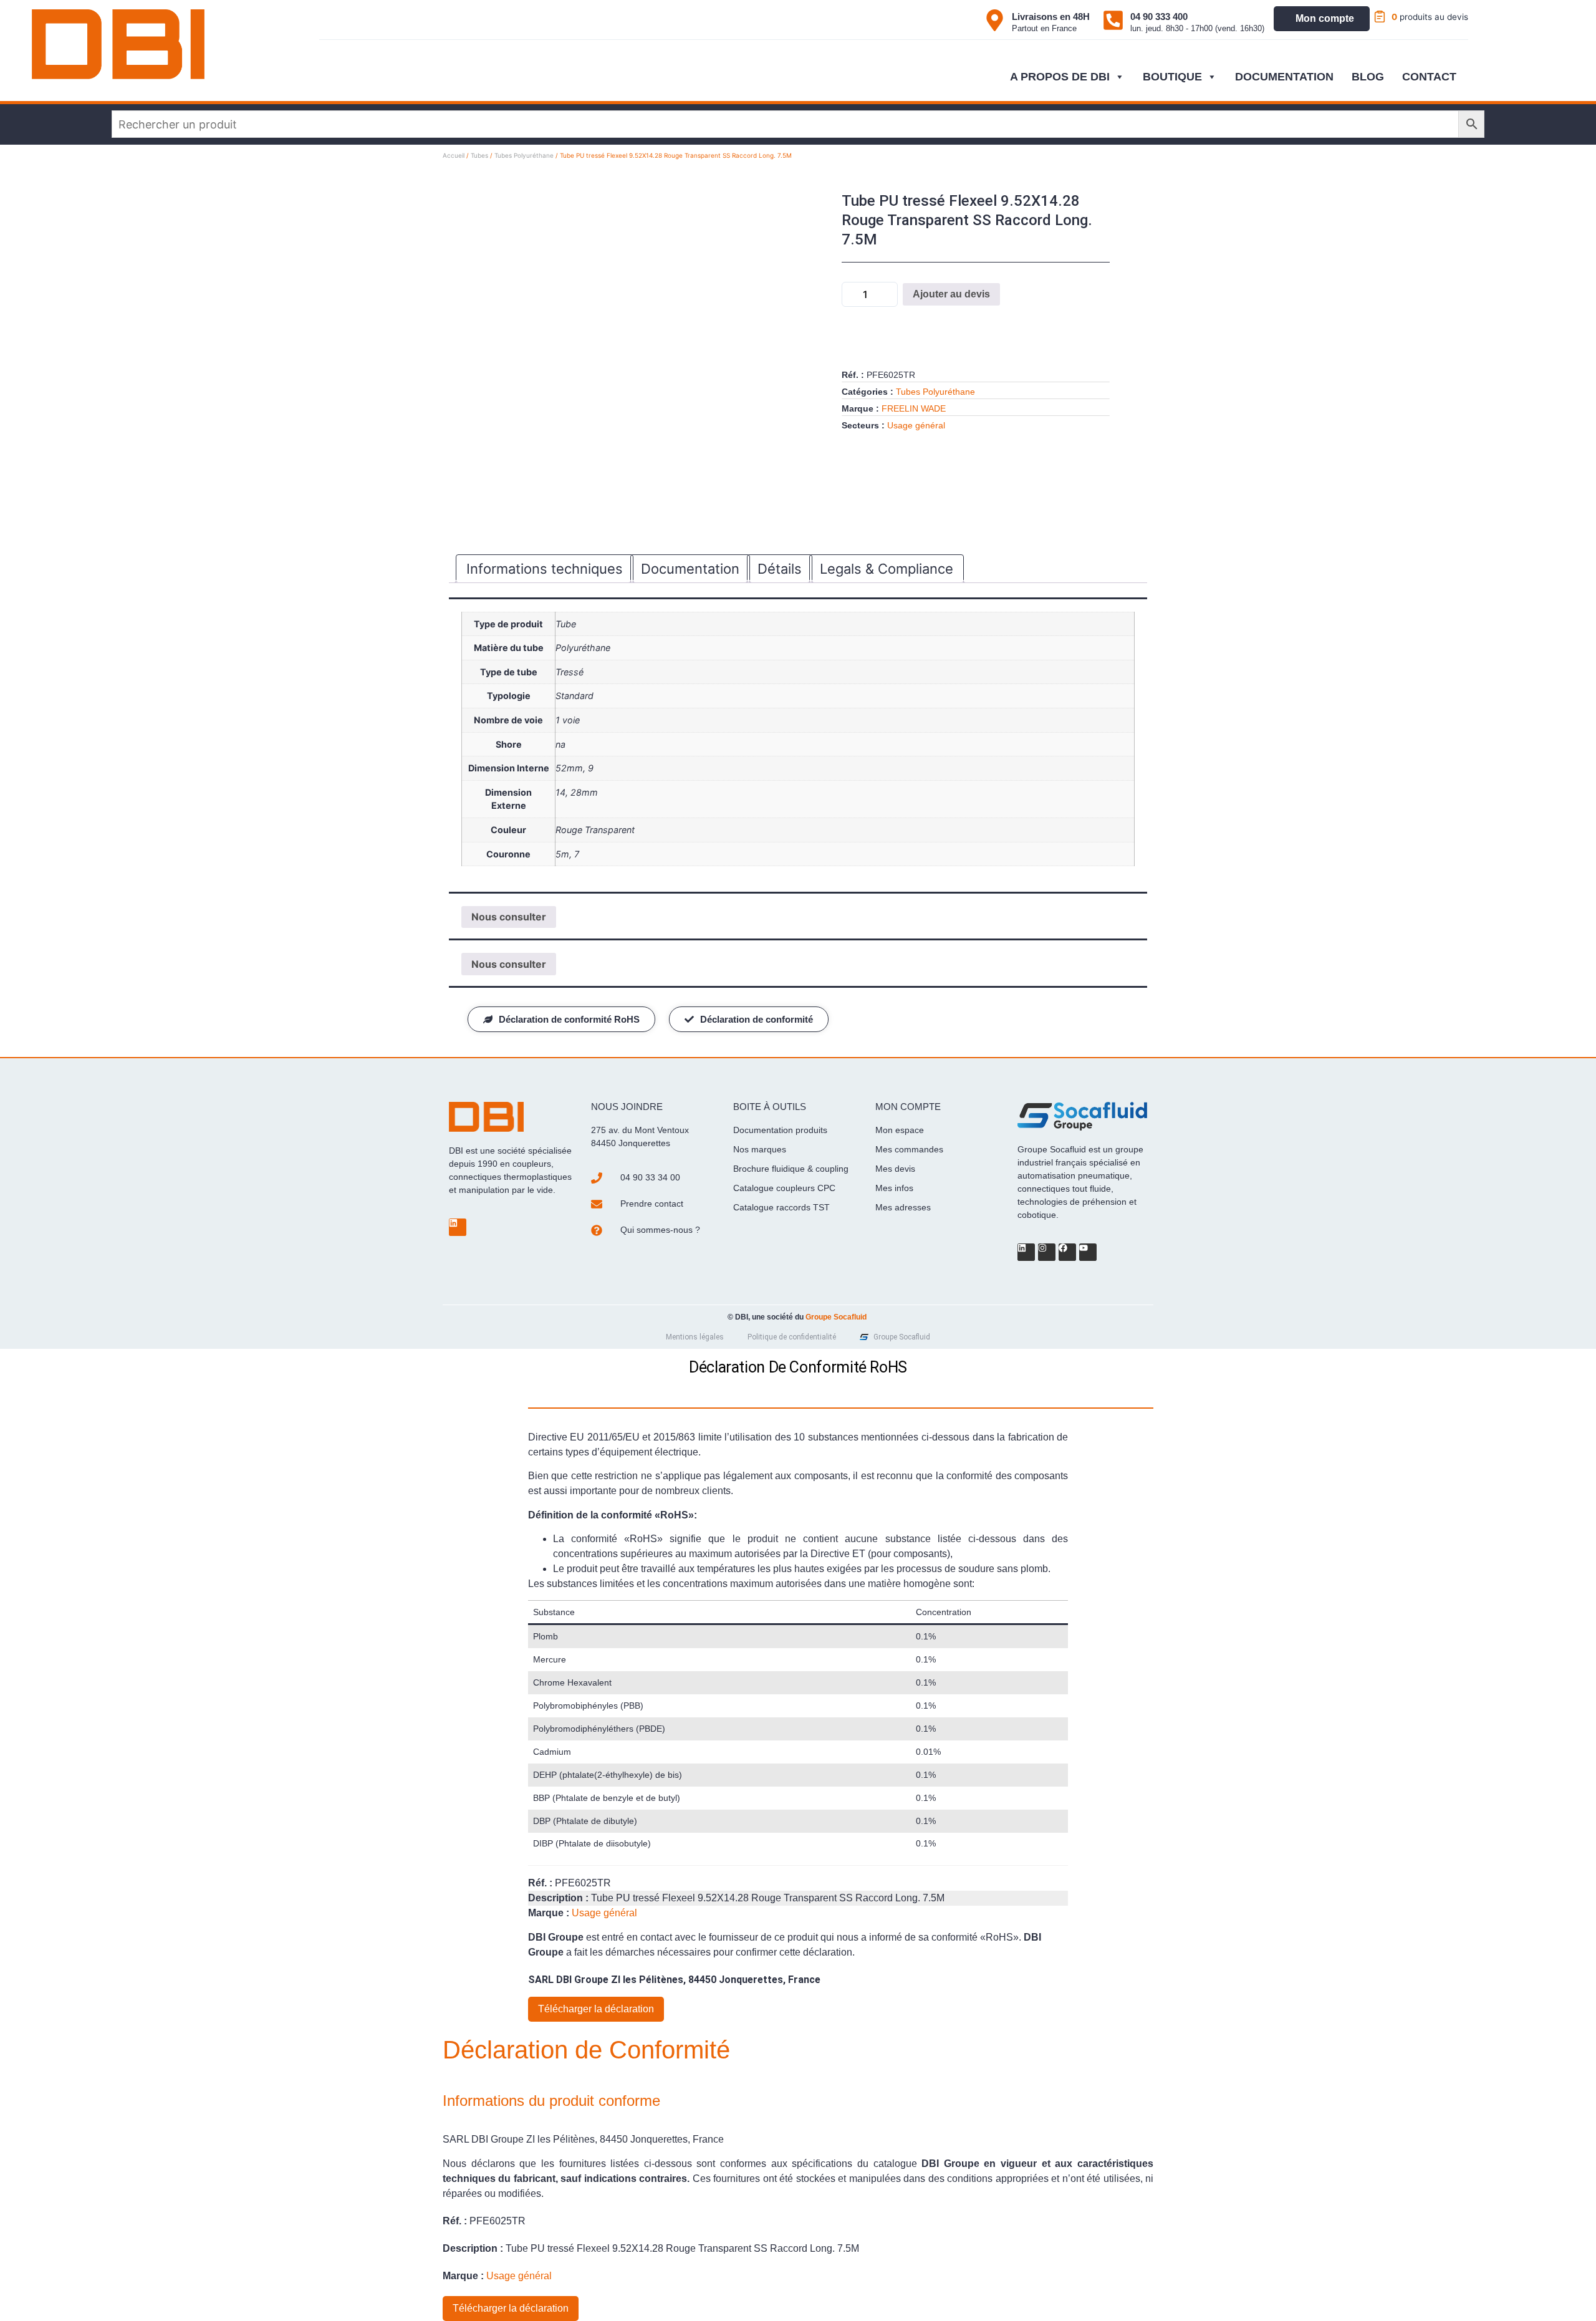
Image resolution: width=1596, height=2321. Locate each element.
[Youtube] (1088, 1252)
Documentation (1284, 77)
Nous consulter (509, 917)
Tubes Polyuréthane (524, 155)
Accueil (454, 155)
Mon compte (1325, 18)
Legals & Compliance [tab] (887, 569)
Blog (1368, 77)
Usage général (916, 425)
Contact (1429, 77)
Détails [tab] (780, 569)
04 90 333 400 (1159, 17)
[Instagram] (1047, 1252)
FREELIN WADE (914, 408)
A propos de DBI (1060, 77)
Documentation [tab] (690, 569)
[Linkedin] (458, 1227)
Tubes (479, 155)
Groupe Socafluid (836, 1317)
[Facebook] (1067, 1252)
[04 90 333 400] (1113, 20)
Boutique (1172, 77)
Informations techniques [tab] (545, 569)
